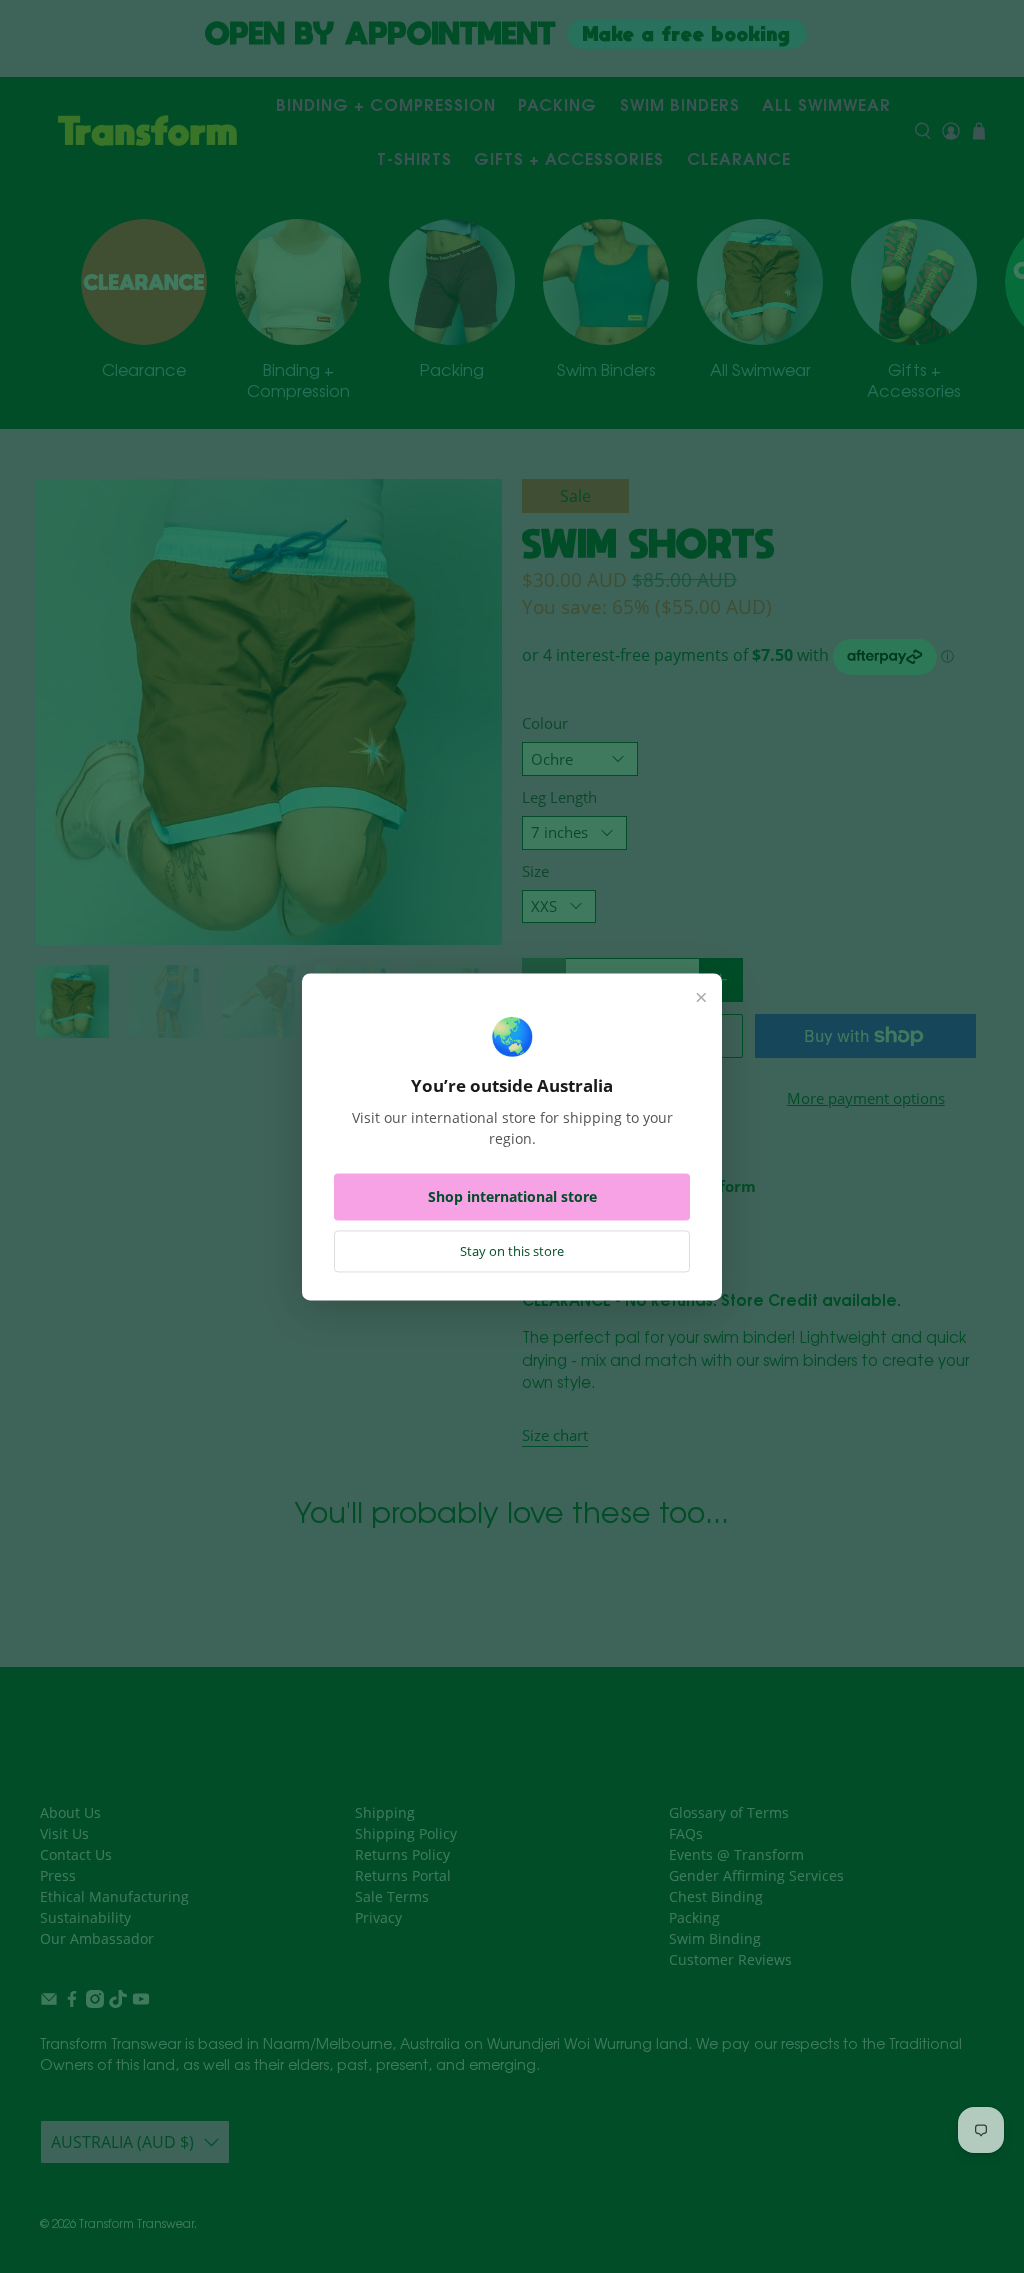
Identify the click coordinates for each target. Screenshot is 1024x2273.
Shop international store (512, 1196)
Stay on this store (512, 1251)
